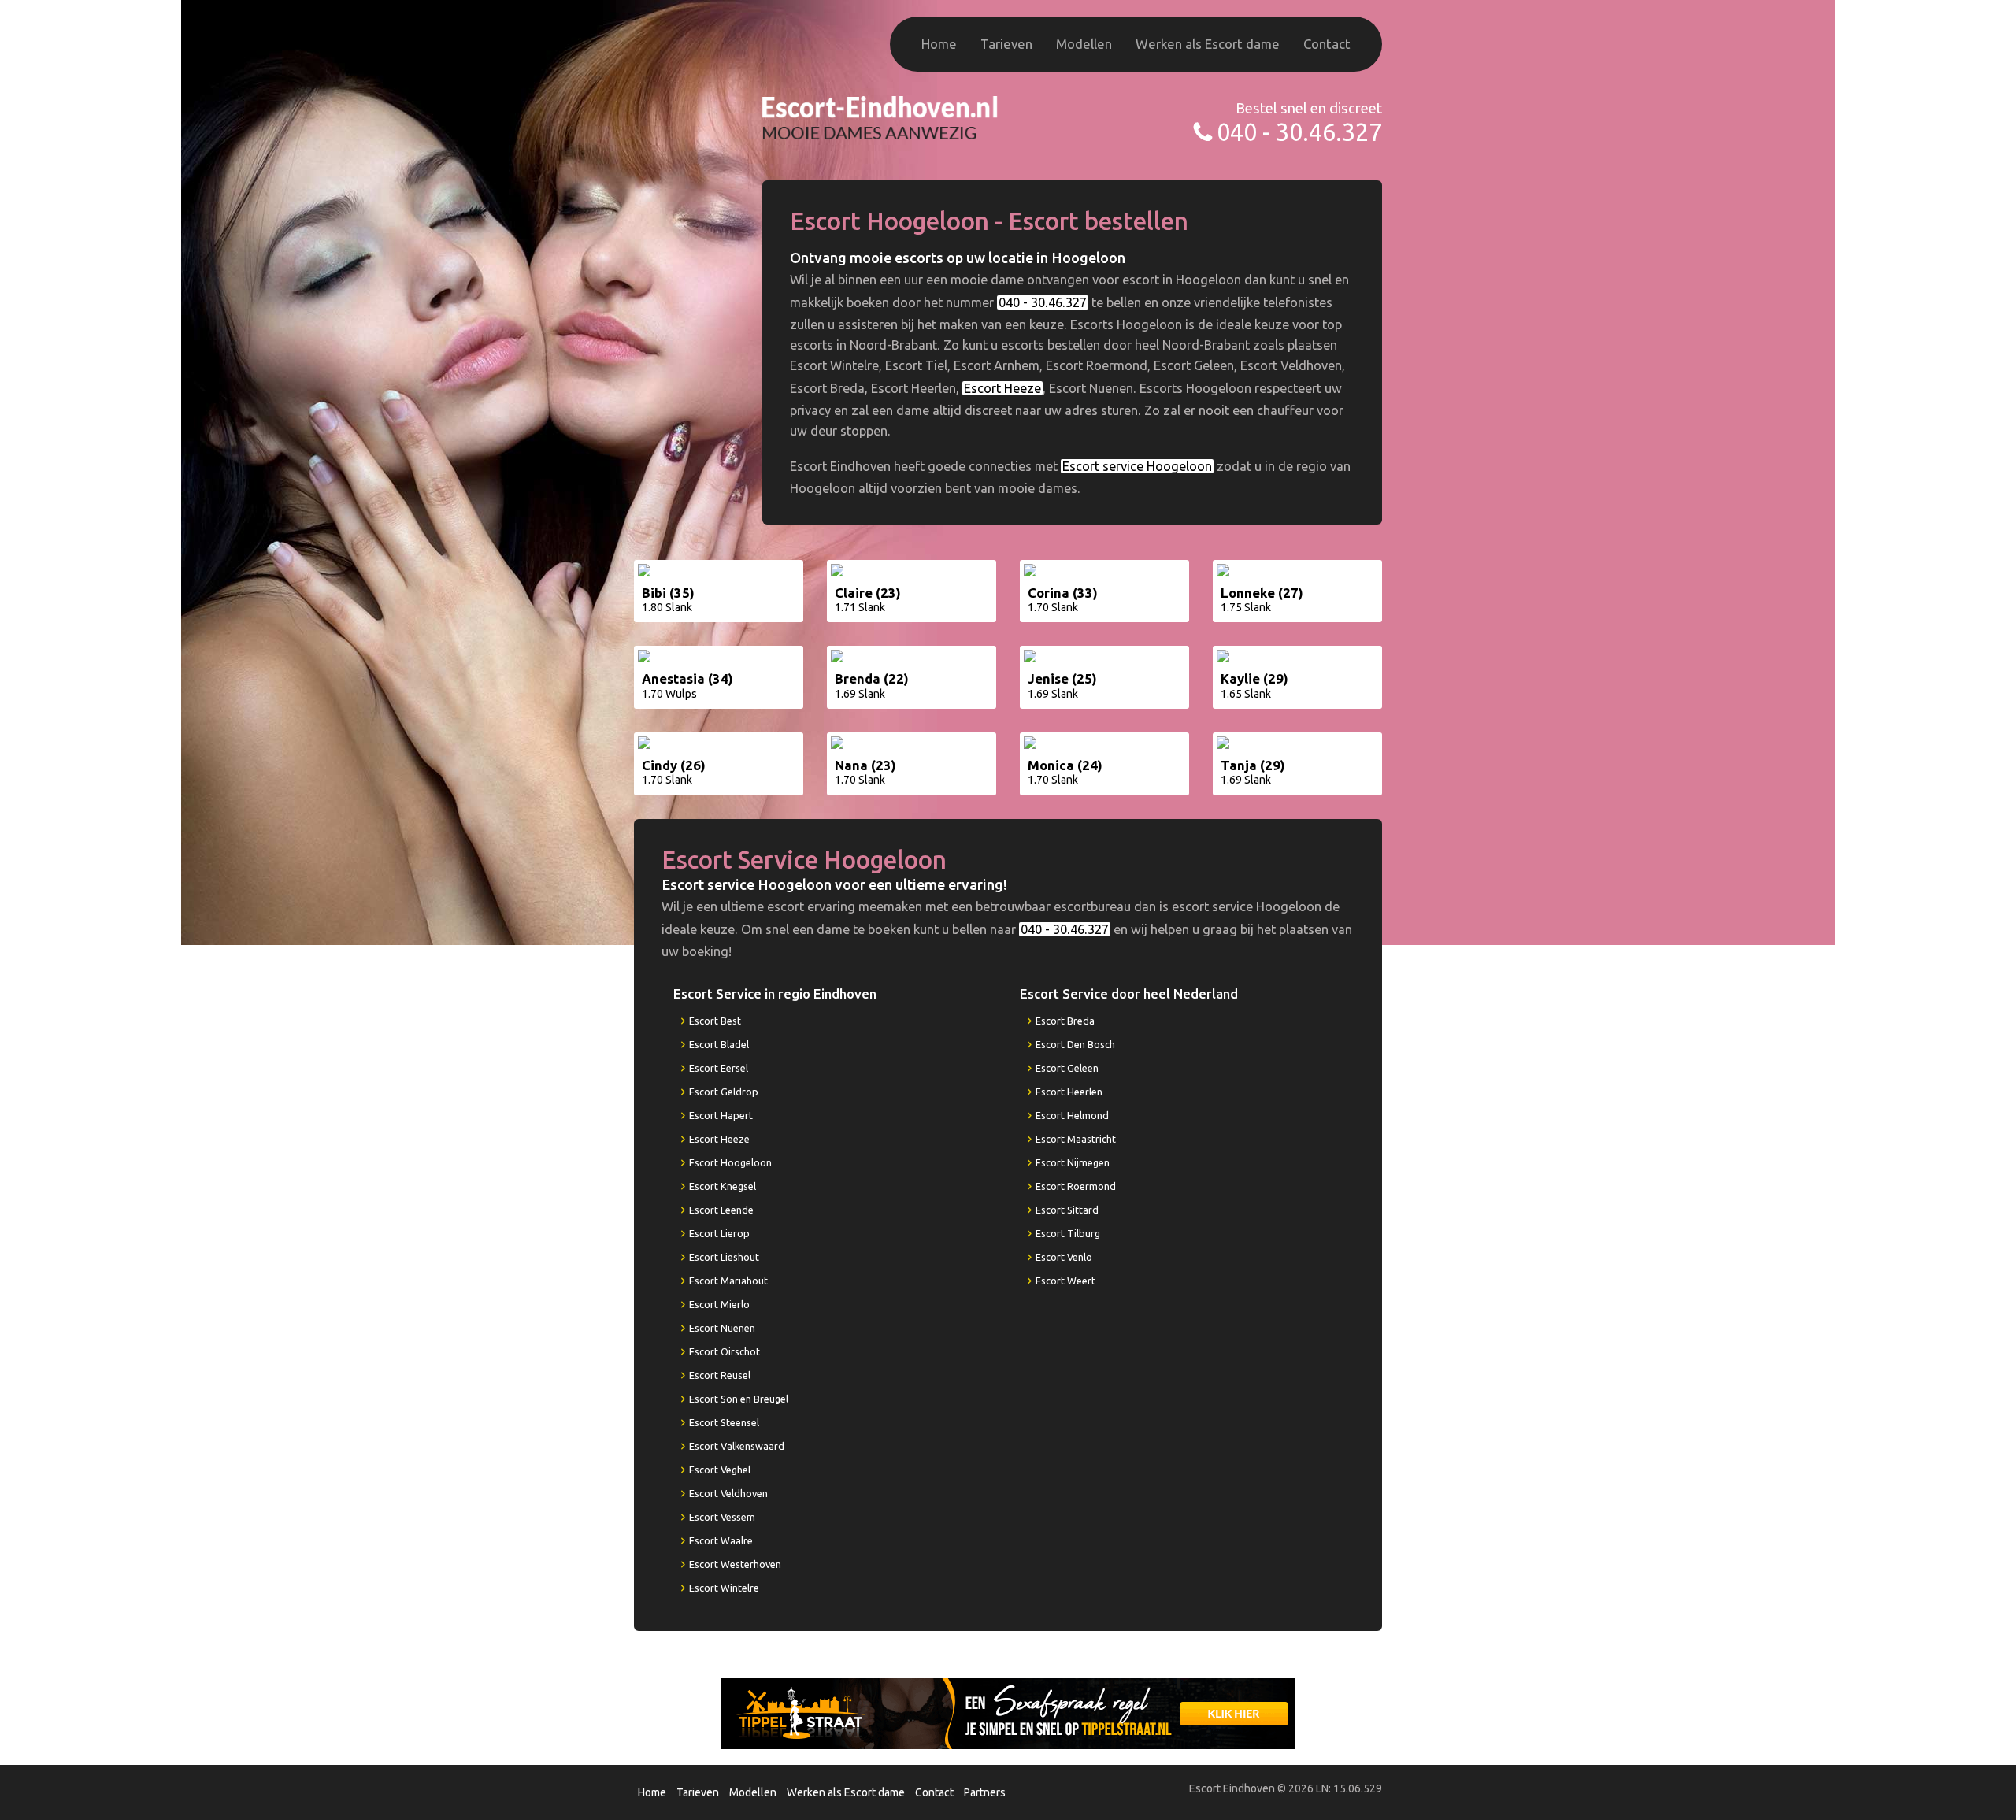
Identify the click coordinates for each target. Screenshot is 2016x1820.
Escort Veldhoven (728, 1493)
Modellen (1084, 44)
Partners (985, 1792)
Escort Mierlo (719, 1304)
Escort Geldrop (724, 1092)
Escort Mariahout (728, 1281)
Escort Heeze (1002, 388)
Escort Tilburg (1068, 1233)
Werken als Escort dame (1208, 44)
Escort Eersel (719, 1068)
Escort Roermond (1076, 1186)
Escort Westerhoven (735, 1564)
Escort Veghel (720, 1470)
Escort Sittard (1067, 1210)
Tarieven (1006, 44)
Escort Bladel (719, 1044)
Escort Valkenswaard (737, 1446)
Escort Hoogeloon (730, 1162)
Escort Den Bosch (1075, 1044)
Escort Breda (1065, 1021)
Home (939, 44)
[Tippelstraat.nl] (1008, 1713)
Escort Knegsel (723, 1186)
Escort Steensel (724, 1422)
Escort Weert (1065, 1281)
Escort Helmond (1072, 1115)
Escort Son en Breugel (739, 1399)
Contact (1327, 44)
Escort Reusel (720, 1375)
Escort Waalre (721, 1540)
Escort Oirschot (724, 1351)
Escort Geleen (1067, 1068)
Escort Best (715, 1021)
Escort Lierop (719, 1233)
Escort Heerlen (1069, 1092)
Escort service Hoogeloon (1137, 466)
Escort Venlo (1064, 1257)
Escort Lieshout (724, 1257)
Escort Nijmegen (1073, 1162)
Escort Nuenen (722, 1328)
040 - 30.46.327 (1299, 132)
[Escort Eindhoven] (880, 116)
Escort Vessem (722, 1517)
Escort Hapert (721, 1115)
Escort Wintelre (724, 1588)
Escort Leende (721, 1210)
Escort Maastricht (1076, 1139)
